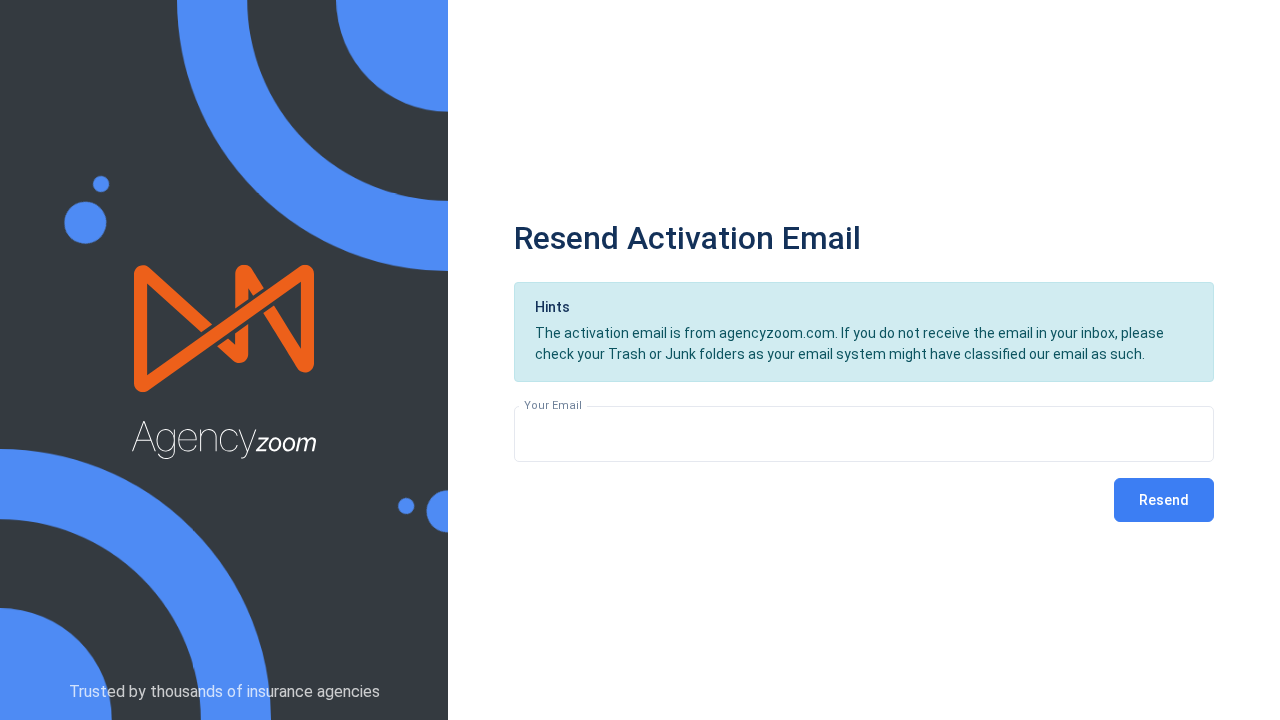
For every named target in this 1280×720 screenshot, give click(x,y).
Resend (1164, 500)
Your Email (553, 405)
